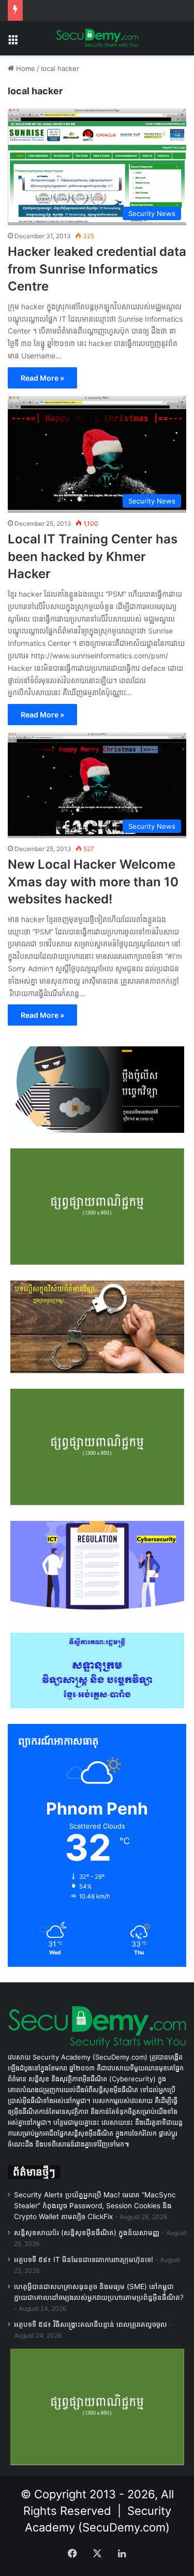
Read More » (42, 378)
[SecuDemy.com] (97, 38)
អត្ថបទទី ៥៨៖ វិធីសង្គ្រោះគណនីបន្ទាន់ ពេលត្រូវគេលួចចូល (91, 2324)
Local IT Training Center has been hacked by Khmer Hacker (93, 556)
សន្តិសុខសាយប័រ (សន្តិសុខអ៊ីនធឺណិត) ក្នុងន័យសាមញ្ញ (87, 2233)
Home (25, 68)
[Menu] (13, 42)
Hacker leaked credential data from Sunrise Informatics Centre (97, 269)
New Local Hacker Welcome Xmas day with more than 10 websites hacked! (93, 882)
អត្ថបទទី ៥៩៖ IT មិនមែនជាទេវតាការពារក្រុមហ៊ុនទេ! (84, 2260)
